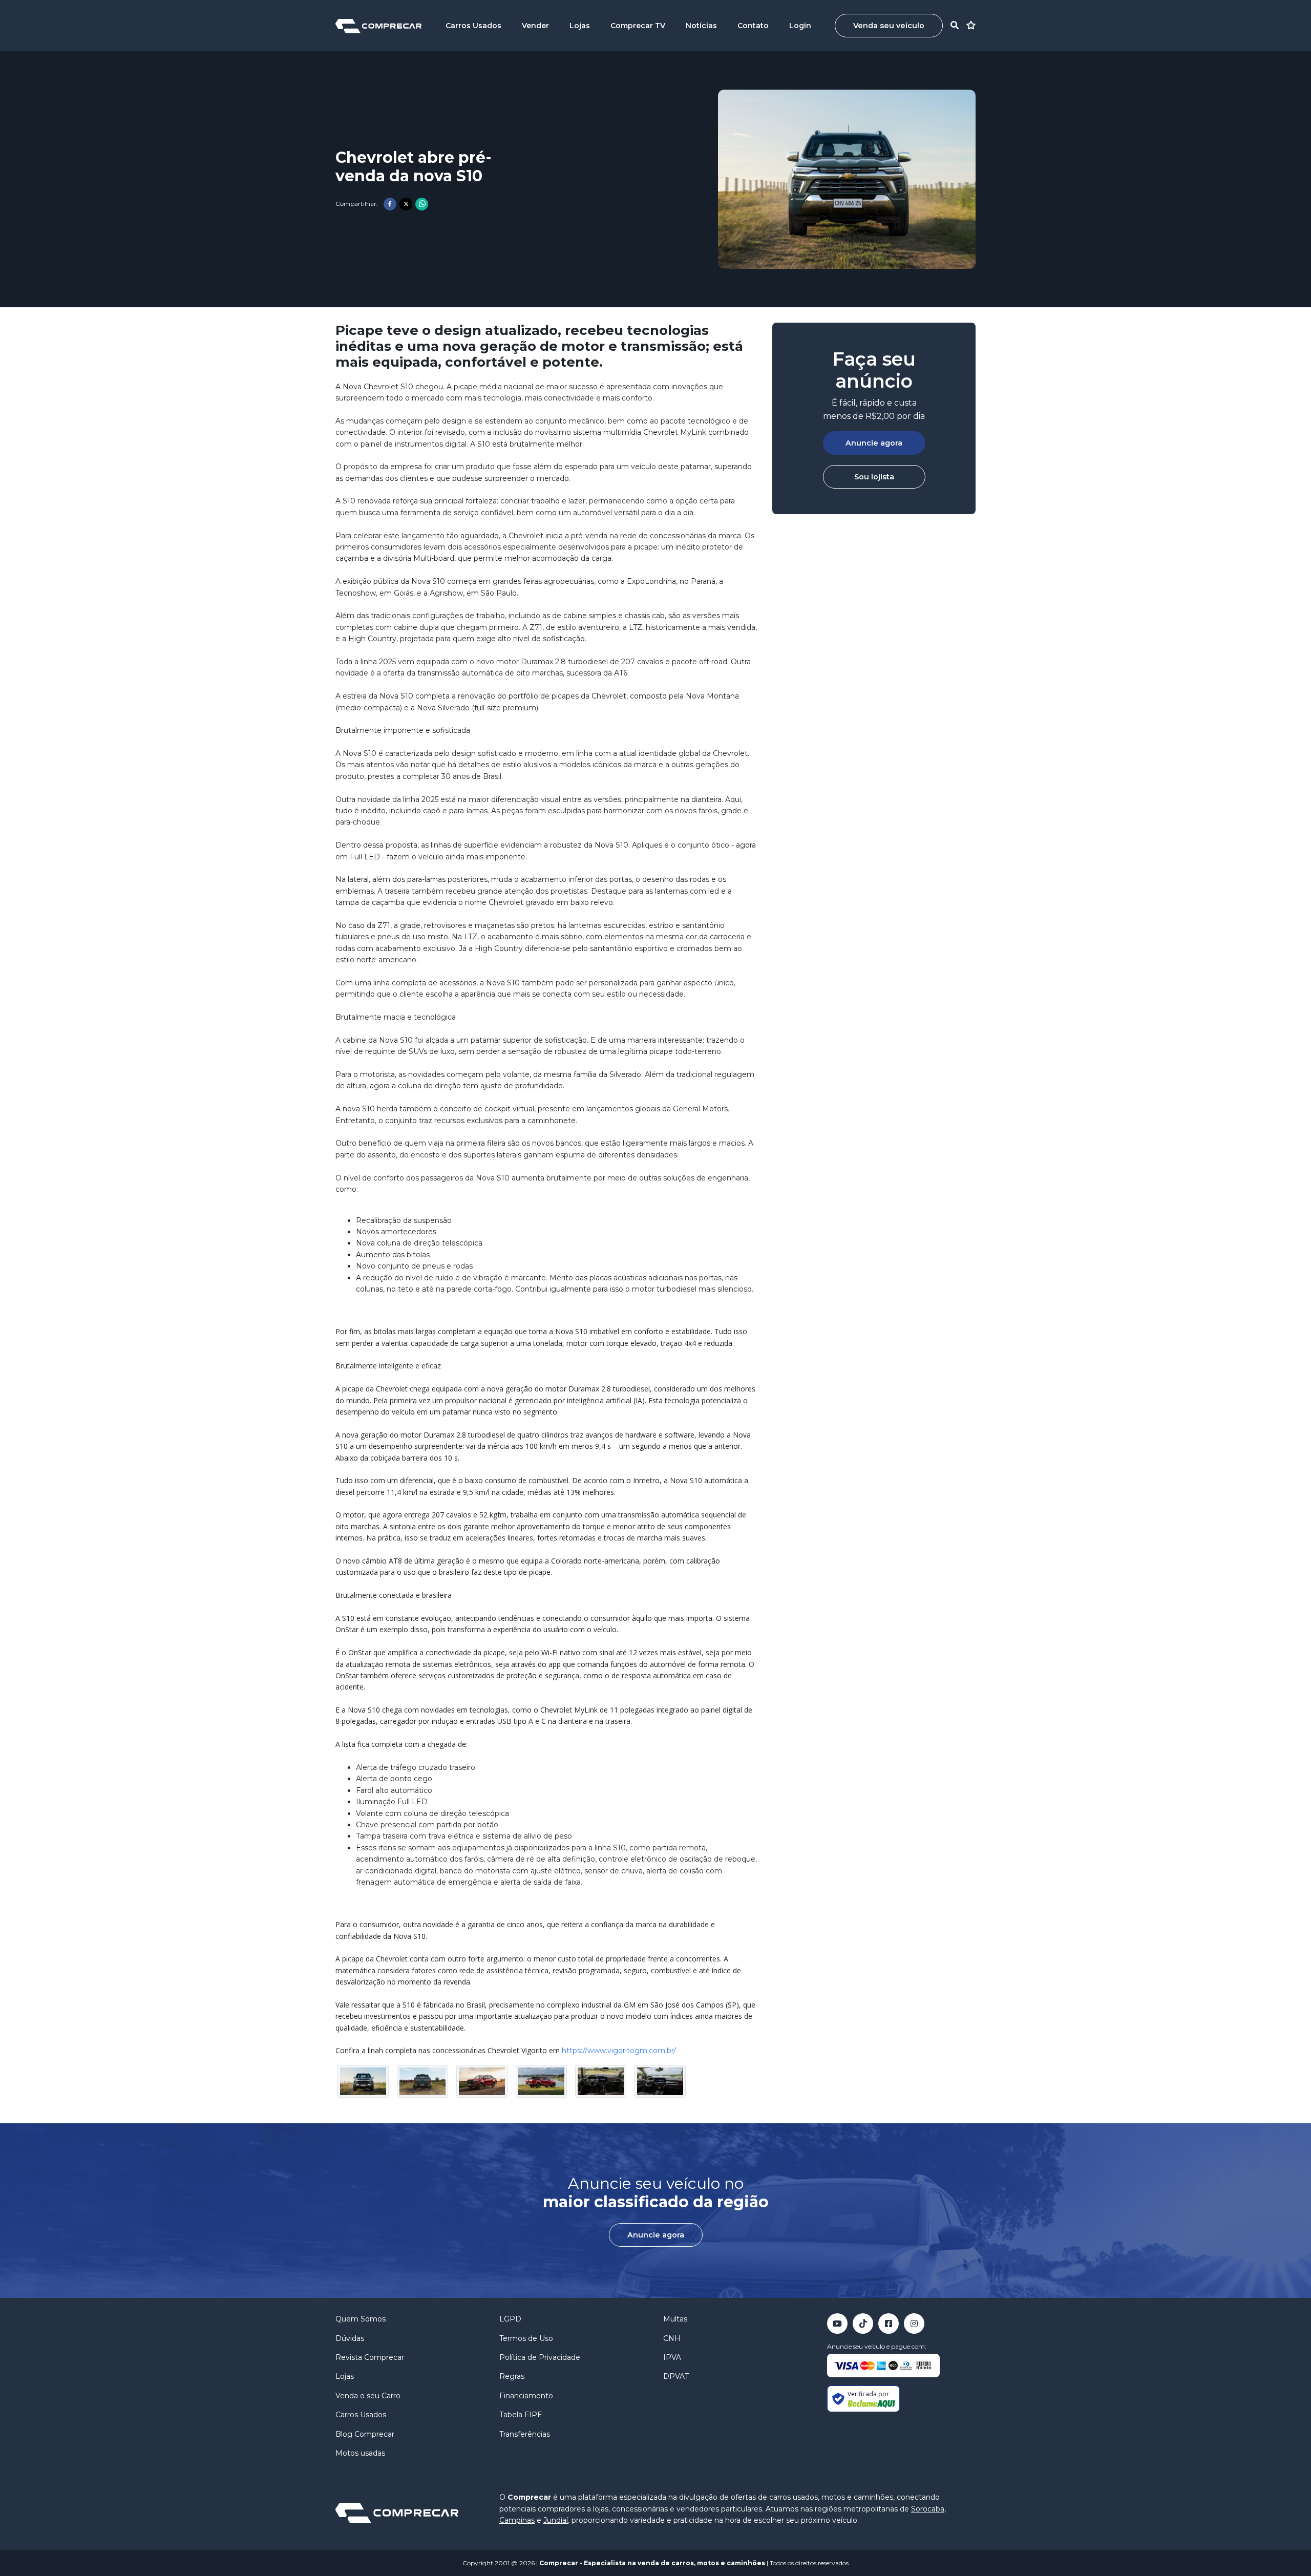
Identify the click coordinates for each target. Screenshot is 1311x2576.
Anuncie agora (874, 443)
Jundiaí (556, 2520)
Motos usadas (360, 2453)
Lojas (580, 26)
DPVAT (676, 2376)
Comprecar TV (638, 26)
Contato (753, 26)
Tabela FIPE (521, 2415)
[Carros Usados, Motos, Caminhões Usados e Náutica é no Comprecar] (378, 25)
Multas (675, 2319)
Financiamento (526, 2396)
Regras (512, 2376)
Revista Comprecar (370, 2357)
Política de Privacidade (540, 2357)
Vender (535, 26)
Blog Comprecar (365, 2434)
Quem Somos (361, 2319)
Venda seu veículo (889, 26)
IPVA (672, 2357)
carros (683, 2563)
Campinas (517, 2520)
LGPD (510, 2319)
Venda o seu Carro (368, 2396)
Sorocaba (928, 2509)
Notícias (701, 26)
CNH (672, 2338)
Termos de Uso (526, 2338)
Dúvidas (350, 2338)
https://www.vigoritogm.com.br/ (619, 2051)
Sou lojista (874, 477)
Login (800, 26)
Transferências (525, 2434)
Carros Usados (473, 26)
